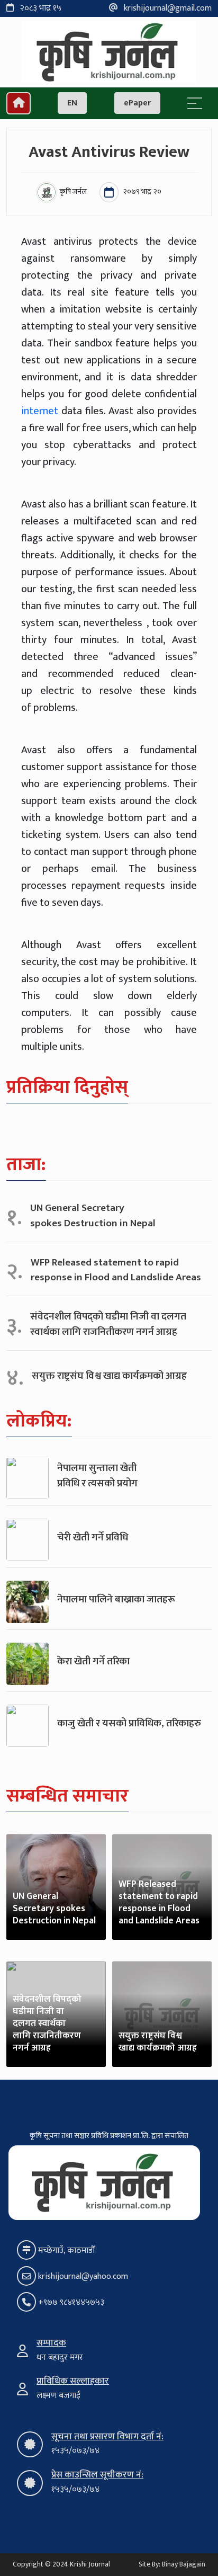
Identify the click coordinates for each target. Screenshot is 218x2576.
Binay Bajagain (184, 2564)
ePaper (137, 103)
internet (40, 411)
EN (72, 103)
